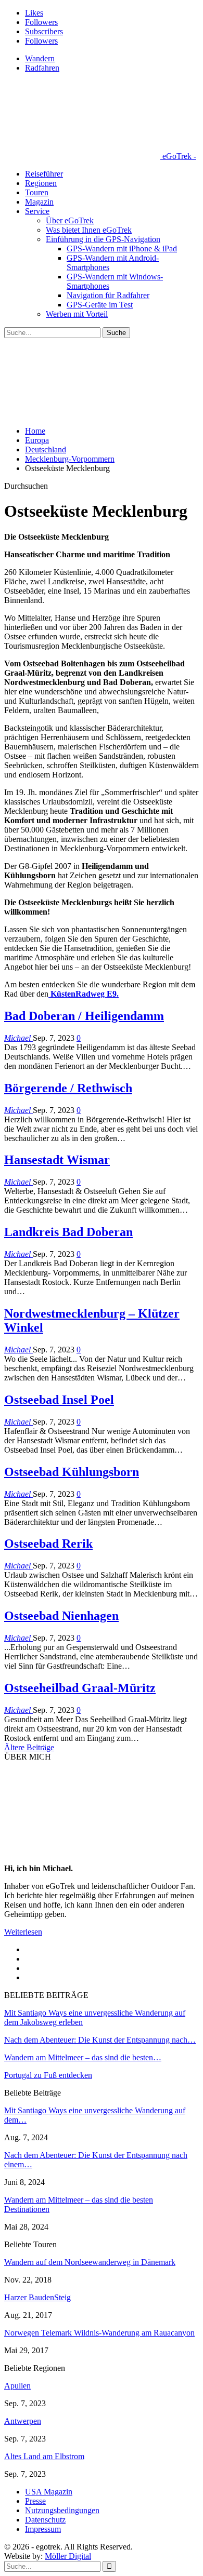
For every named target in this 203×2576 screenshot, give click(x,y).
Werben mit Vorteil (77, 314)
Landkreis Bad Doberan (68, 1232)
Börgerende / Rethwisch (68, 1088)
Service (37, 211)
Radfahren (42, 68)
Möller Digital (68, 2556)
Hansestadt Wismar (57, 1160)
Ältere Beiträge (29, 1747)
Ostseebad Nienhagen (61, 1616)
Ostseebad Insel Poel (59, 1400)
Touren (37, 192)
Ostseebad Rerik (48, 1544)
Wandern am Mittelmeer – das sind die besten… (83, 2057)
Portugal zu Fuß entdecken (48, 2075)
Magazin (39, 202)
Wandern (40, 58)
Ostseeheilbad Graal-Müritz (80, 1688)
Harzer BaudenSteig (37, 2297)
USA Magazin (49, 2492)
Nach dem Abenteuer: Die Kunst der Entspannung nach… (100, 2040)
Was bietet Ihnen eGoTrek (89, 230)
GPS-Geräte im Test (100, 305)
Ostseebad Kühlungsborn (72, 1472)
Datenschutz (45, 2520)
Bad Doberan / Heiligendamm (84, 1016)
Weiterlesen (23, 1932)
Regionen (41, 183)
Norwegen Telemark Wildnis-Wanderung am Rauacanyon (99, 2333)
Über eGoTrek (70, 220)
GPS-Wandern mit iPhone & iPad (122, 249)
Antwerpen (23, 2421)
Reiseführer (44, 174)
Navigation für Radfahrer (108, 295)
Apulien (17, 2386)
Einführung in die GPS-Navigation (103, 239)
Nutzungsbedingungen (62, 2510)
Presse (35, 2501)
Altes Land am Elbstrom (44, 2456)
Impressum (43, 2529)
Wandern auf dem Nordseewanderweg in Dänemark (90, 2262)
